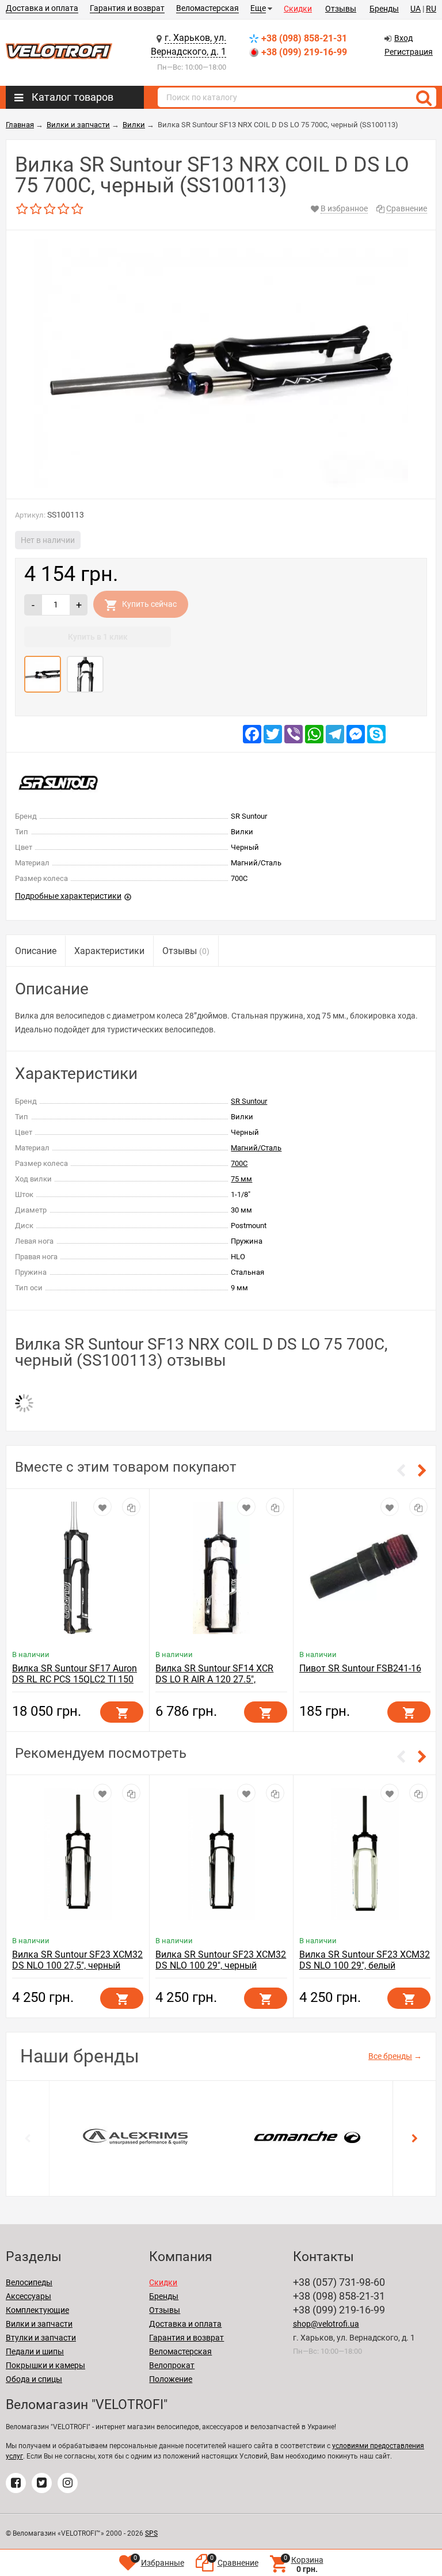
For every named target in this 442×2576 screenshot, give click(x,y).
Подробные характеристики (68, 896)
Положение (171, 2379)
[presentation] (28, 2138)
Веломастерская (207, 8)
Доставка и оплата (42, 8)
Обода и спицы (34, 2379)
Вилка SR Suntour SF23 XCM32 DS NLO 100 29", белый (365, 1960)
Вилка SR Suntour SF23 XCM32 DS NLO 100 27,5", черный (77, 1960)
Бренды (384, 9)
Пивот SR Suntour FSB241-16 (360, 1668)
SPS (151, 2533)
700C (239, 1163)
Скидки (298, 9)
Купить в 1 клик (98, 637)
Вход (403, 38)
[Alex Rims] (135, 2136)
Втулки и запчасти (41, 2338)
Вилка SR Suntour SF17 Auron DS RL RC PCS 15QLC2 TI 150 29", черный (75, 1679)
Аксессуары (28, 2296)
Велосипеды (29, 2282)
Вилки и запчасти (39, 2324)
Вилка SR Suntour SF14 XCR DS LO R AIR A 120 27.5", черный (214, 1679)
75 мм (241, 1179)
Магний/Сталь (256, 1148)
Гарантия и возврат (127, 8)
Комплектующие (37, 2310)
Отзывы (341, 9)
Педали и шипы (35, 2351)
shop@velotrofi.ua (326, 2324)
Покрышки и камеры (45, 2365)
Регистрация (409, 52)
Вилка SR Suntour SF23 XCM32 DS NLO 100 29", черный (221, 1960)
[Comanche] (307, 2136)
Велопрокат (172, 2365)
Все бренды (390, 2056)
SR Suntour (249, 1101)
